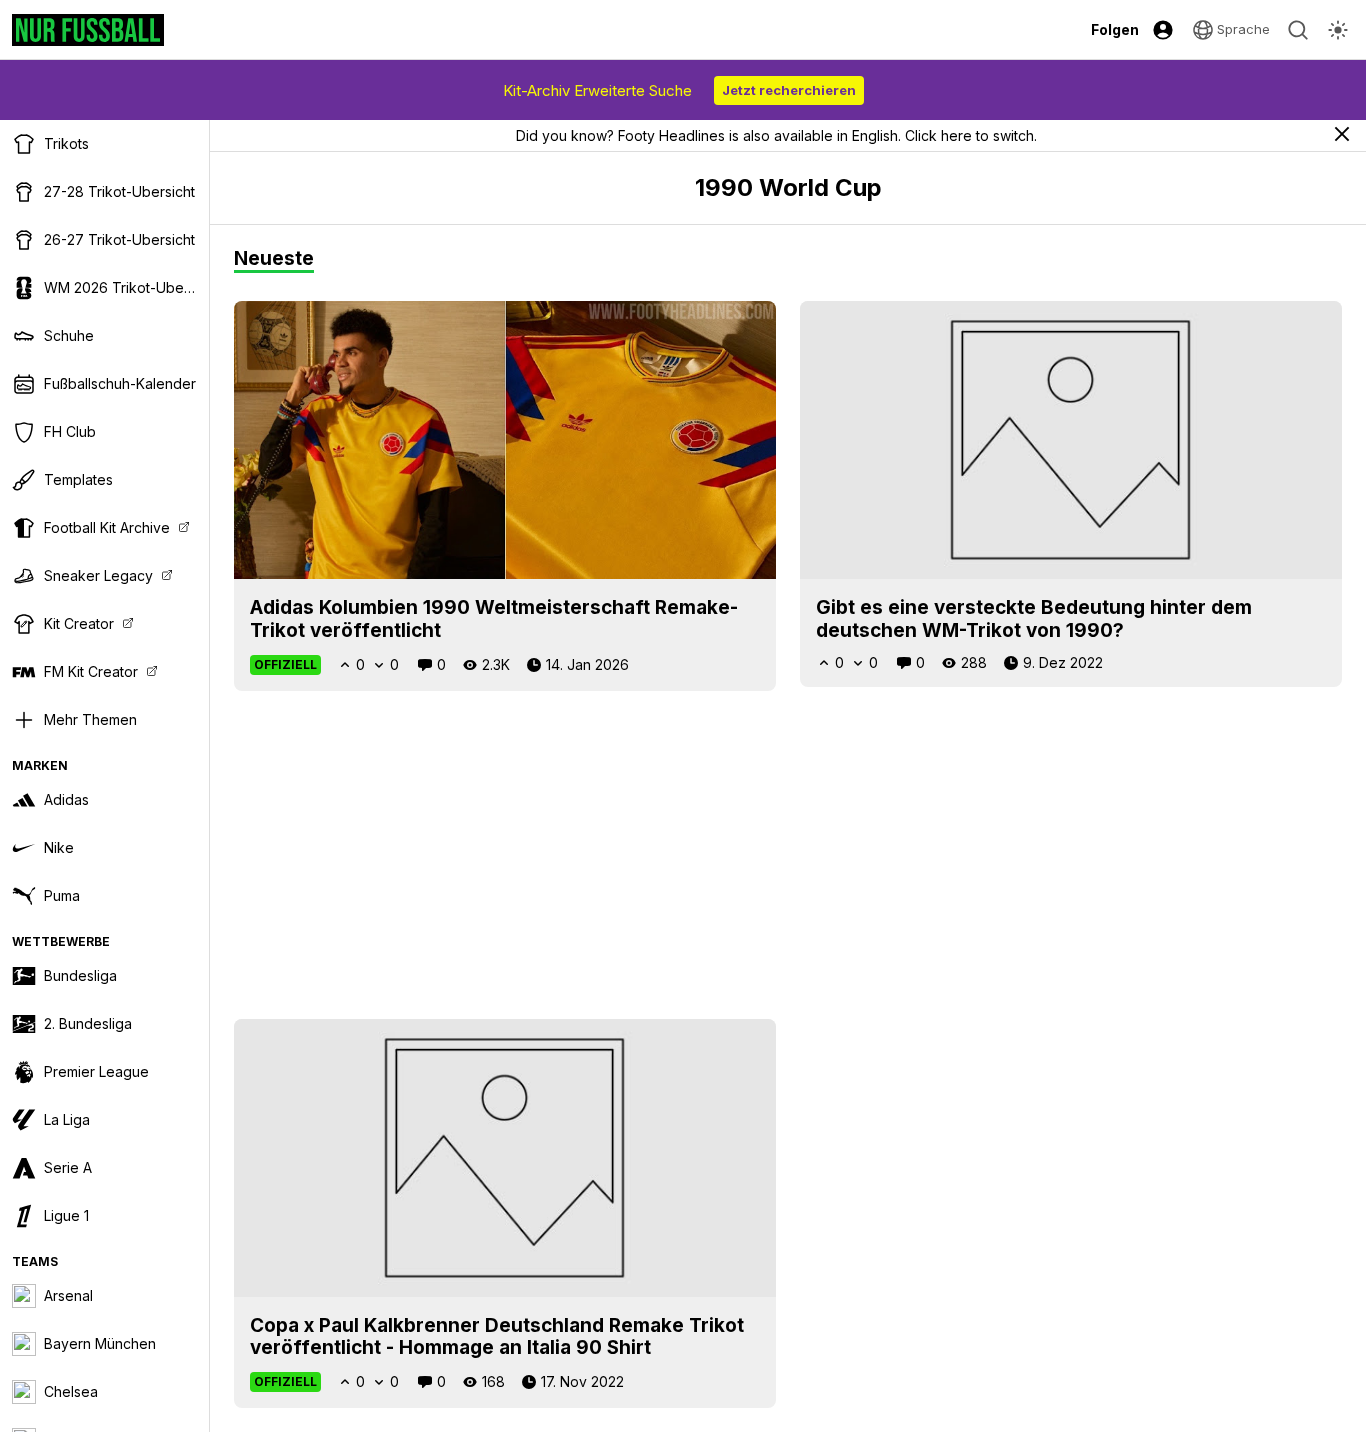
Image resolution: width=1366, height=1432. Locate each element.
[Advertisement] (788, 855)
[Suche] (1298, 30)
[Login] (1163, 30)
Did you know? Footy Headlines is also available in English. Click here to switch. (776, 135)
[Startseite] (88, 30)
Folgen (1115, 29)
